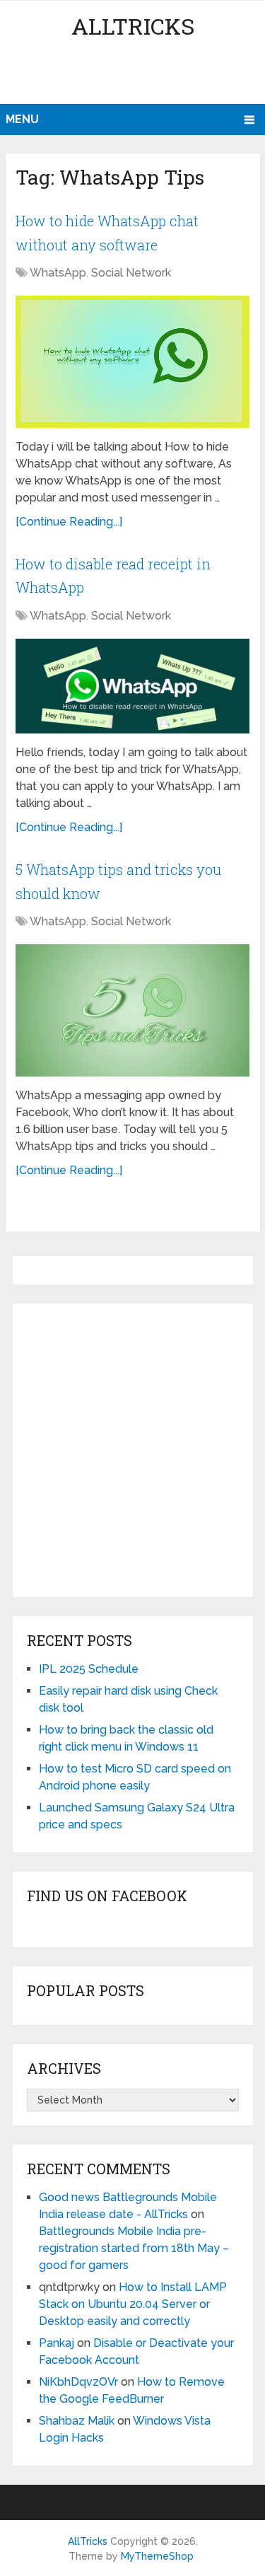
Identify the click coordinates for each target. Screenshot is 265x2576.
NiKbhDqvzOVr (78, 2382)
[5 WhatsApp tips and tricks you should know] (132, 1010)
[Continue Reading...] (69, 522)
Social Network (131, 273)
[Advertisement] (135, 74)
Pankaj (57, 2343)
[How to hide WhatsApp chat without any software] (132, 361)
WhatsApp (58, 273)
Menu (22, 119)
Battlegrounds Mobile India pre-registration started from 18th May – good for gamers (134, 2248)
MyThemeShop (157, 2556)
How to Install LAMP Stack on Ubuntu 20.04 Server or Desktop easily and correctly (133, 2304)
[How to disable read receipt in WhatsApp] (132, 686)
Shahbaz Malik (77, 2421)
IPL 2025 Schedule (89, 1669)
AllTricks (133, 26)
